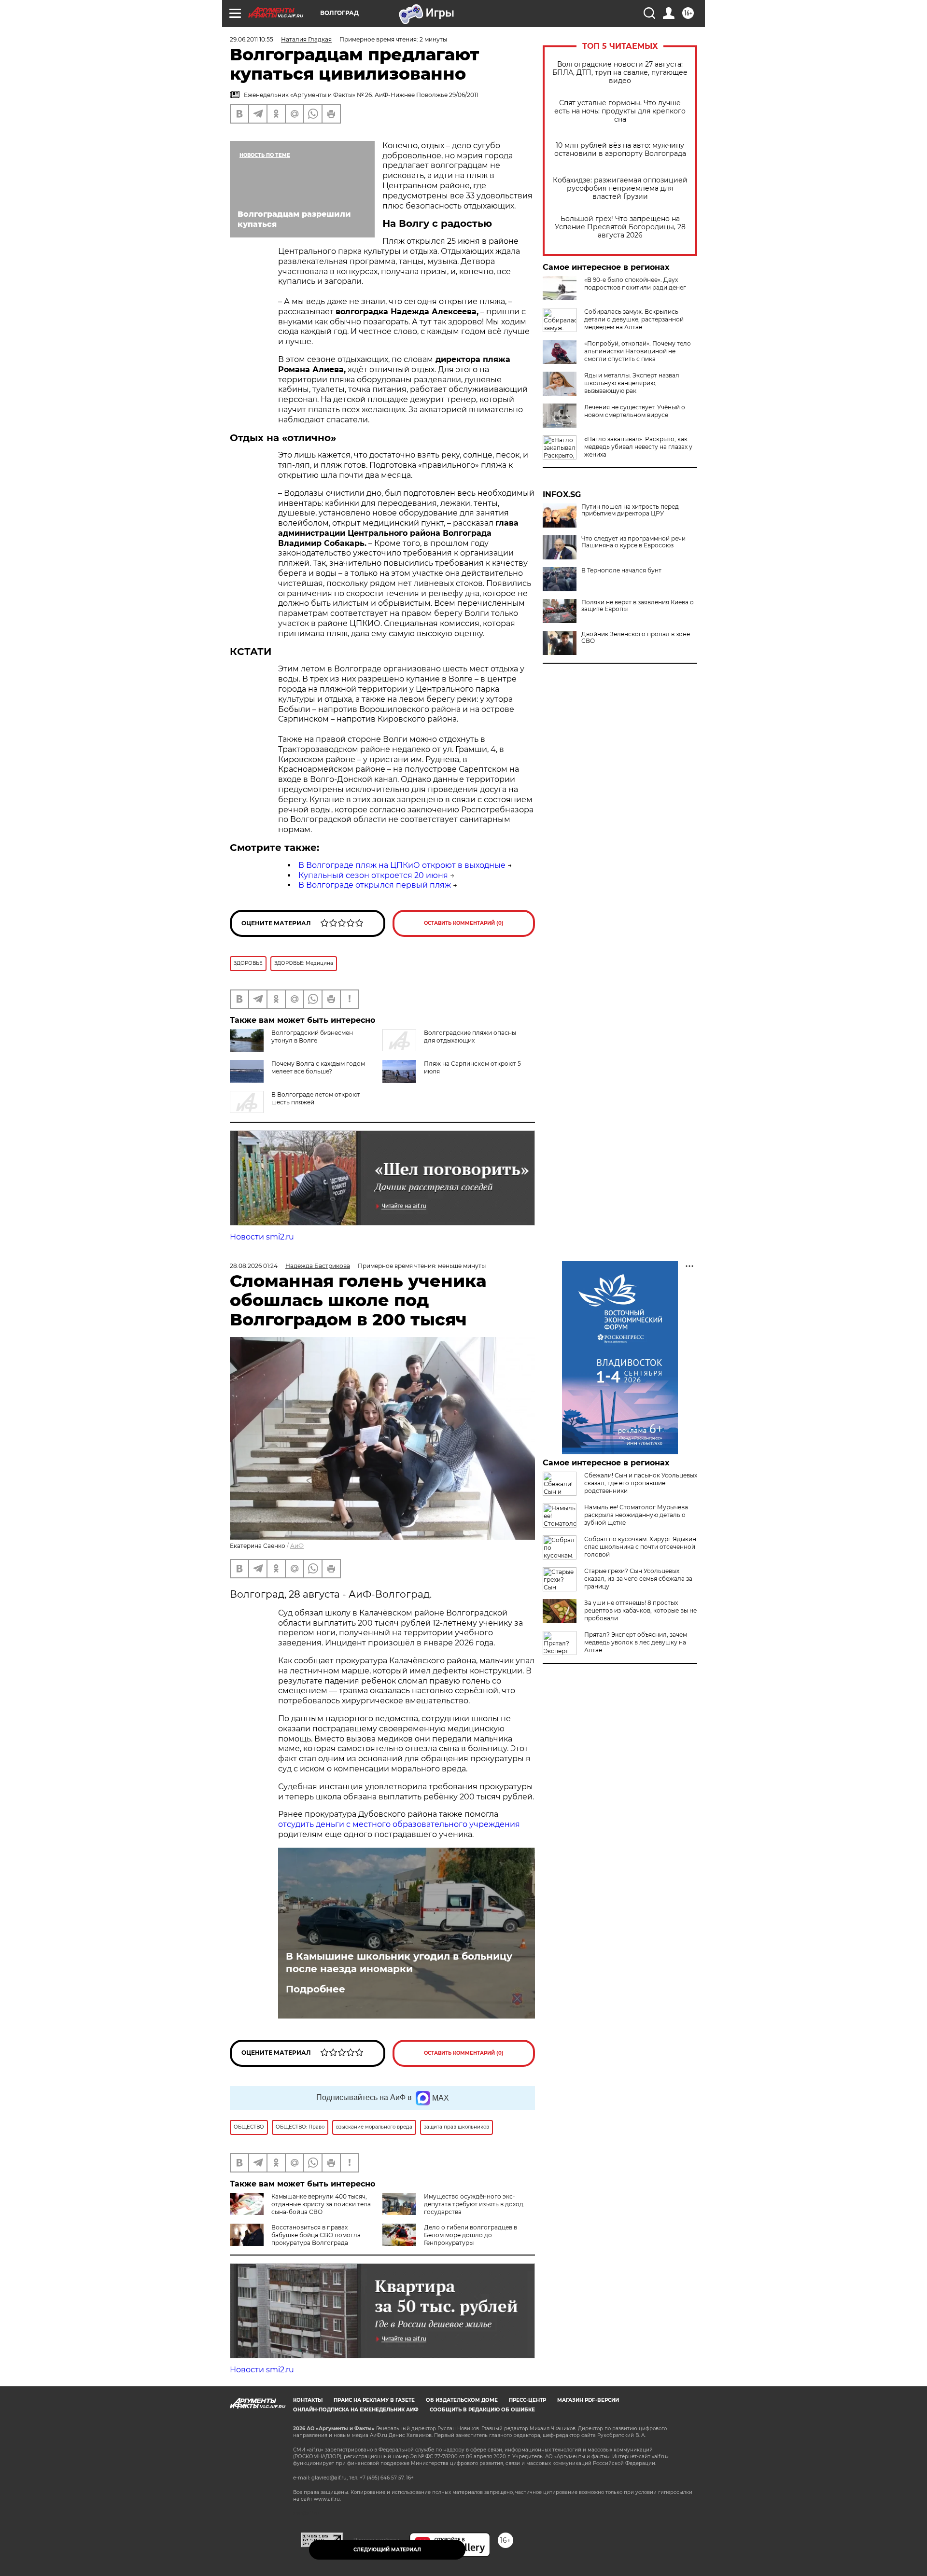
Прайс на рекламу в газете (374, 2400)
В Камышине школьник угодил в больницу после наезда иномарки (399, 1963)
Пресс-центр (527, 2400)
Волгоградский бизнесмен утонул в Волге (312, 1037)
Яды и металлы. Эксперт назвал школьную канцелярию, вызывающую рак (632, 383)
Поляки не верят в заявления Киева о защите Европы (638, 606)
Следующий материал (387, 2550)
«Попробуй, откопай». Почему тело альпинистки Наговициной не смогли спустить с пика (638, 351)
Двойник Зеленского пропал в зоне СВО (636, 638)
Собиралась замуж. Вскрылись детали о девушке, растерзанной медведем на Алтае (634, 319)
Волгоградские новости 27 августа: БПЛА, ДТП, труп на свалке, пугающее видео (620, 73)
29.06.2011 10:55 (252, 39)
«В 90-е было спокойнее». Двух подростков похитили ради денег (635, 284)
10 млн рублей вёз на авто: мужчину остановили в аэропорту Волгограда (620, 150)
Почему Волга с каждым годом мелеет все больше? (318, 1067)
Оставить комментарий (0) (464, 923)
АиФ (297, 1546)
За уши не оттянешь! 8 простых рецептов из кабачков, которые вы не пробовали (640, 1610)
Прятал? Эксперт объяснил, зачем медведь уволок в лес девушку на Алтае (636, 1642)
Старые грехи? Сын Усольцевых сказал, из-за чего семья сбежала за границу (638, 1579)
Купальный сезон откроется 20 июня (373, 875)
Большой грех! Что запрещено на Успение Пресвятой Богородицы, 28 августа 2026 (620, 227)
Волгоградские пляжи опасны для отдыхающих (470, 1037)
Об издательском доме (462, 2400)
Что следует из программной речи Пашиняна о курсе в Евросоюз (633, 542)
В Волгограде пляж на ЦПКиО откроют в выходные (402, 865)
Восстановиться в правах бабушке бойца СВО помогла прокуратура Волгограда (316, 2235)
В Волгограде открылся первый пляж (375, 885)
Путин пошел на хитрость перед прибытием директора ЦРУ (630, 510)
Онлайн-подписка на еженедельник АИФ (356, 2410)
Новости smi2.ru (262, 1237)
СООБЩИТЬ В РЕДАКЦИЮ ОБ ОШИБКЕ (482, 2410)
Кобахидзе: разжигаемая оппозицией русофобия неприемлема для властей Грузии (620, 188)
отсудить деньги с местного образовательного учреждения (399, 1824)
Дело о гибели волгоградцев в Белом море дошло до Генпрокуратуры (471, 2235)
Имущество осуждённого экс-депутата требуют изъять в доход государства (474, 2204)
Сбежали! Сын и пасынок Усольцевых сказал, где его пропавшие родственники (641, 1483)
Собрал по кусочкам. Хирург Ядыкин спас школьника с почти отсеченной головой (640, 1547)
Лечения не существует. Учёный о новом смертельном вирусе (635, 411)
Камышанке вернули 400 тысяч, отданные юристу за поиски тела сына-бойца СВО (321, 2204)
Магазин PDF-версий (588, 2400)
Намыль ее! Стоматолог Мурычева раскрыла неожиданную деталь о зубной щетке (636, 1515)
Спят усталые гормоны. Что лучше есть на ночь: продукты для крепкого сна (620, 111)
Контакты (308, 2400)
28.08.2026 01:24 (254, 1266)
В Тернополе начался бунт (621, 571)
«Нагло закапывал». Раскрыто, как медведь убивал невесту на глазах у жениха (638, 447)
